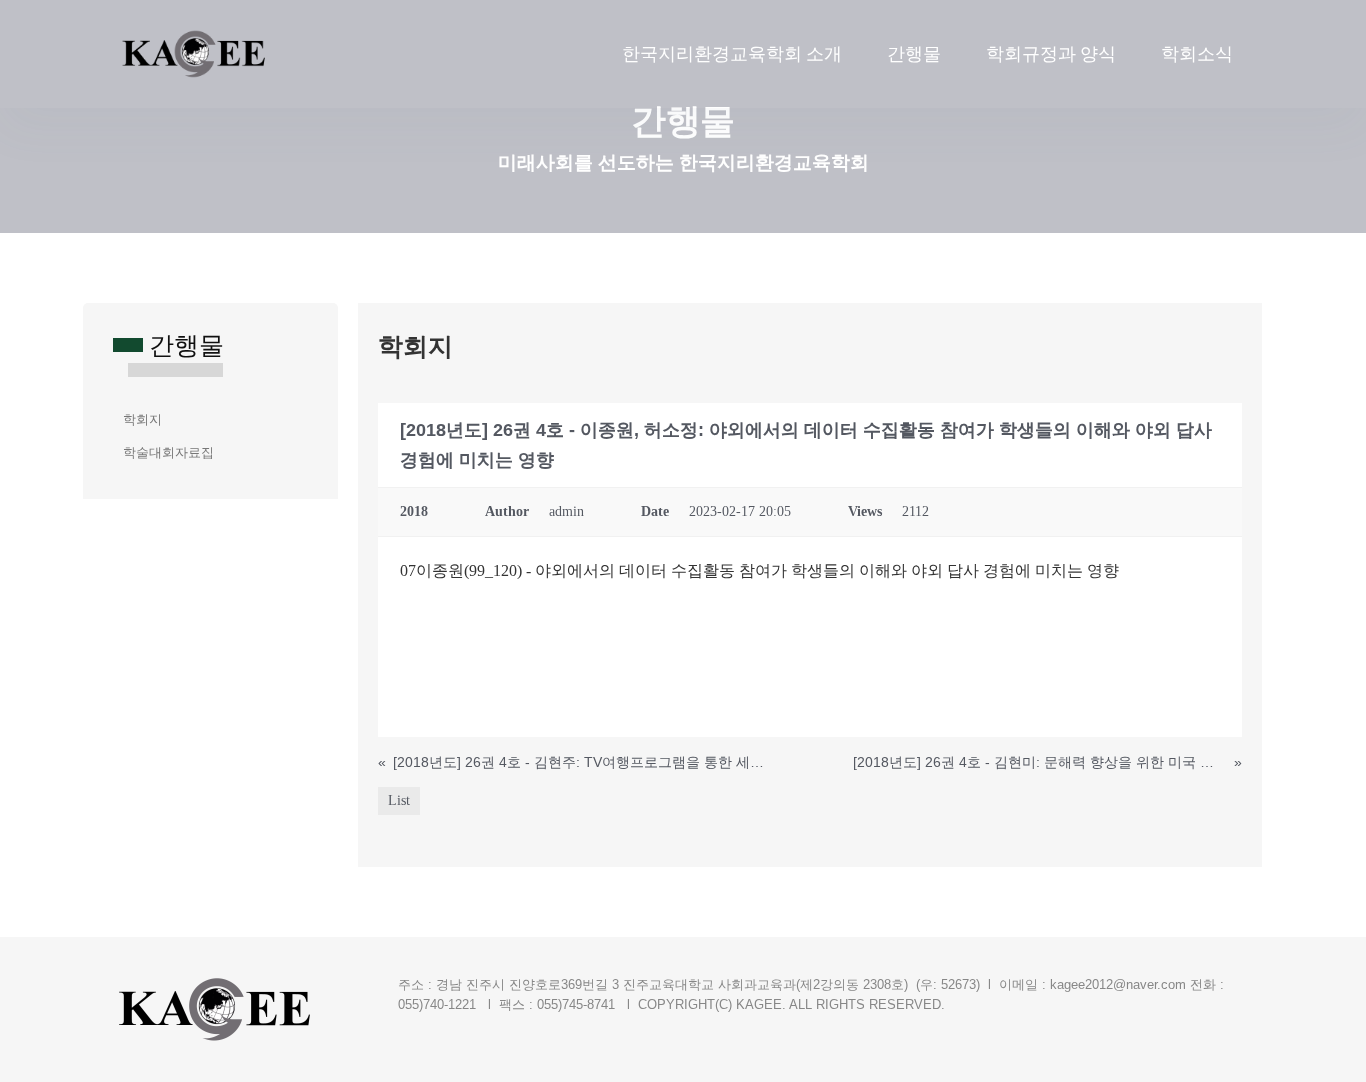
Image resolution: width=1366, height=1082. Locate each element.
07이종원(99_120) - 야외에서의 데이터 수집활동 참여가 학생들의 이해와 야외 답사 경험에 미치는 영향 (759, 570)
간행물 (914, 53)
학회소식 (1197, 53)
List (399, 800)
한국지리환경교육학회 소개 (732, 53)
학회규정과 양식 (1051, 53)
